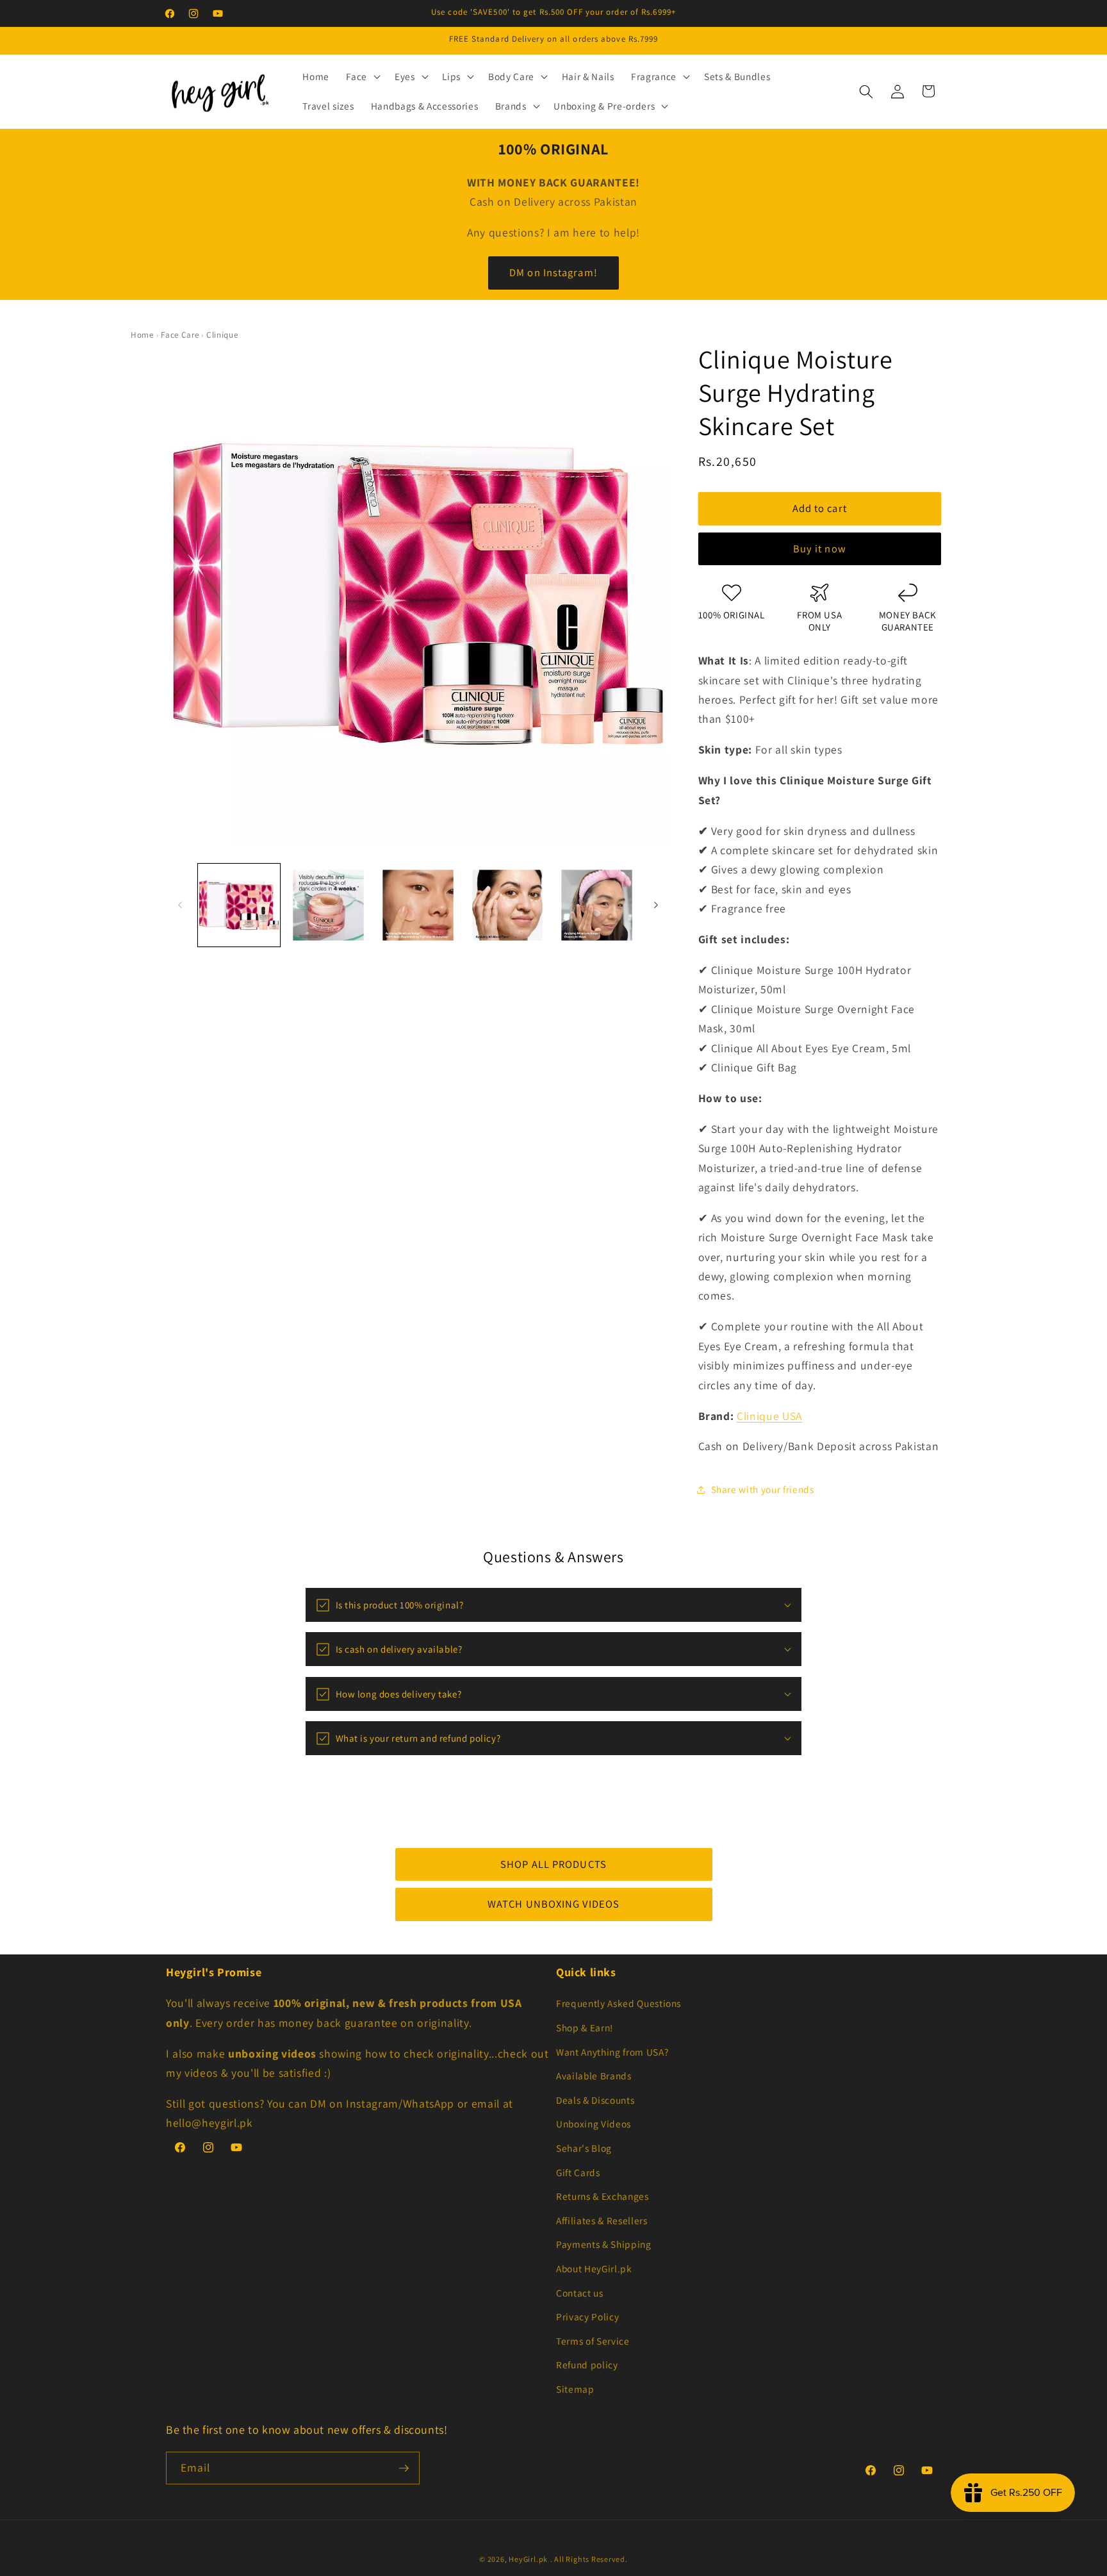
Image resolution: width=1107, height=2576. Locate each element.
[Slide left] (180, 905)
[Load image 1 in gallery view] (239, 905)
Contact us (580, 2293)
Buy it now (820, 549)
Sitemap (575, 2389)
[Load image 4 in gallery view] (508, 905)
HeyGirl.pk (528, 2559)
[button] (362, 77)
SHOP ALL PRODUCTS (553, 1864)
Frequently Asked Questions (619, 2003)
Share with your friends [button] (763, 1490)
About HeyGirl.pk (594, 2268)
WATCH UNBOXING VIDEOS (553, 1904)
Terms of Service (593, 2341)
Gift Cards (578, 2172)
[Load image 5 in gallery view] (597, 905)
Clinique (222, 335)
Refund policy (587, 2365)
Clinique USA (769, 1416)
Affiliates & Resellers (602, 2220)
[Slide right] (656, 905)
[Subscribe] (404, 2468)
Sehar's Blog (584, 2148)
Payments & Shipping (604, 2244)
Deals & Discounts (595, 2100)
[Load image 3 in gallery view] (418, 905)
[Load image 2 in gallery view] (328, 905)
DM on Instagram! (553, 272)
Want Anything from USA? (612, 2052)
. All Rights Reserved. (589, 2559)
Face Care (180, 335)
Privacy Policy (587, 2316)
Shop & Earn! (585, 2027)
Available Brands (594, 2076)
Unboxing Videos (594, 2124)
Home (142, 335)
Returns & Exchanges (603, 2196)
